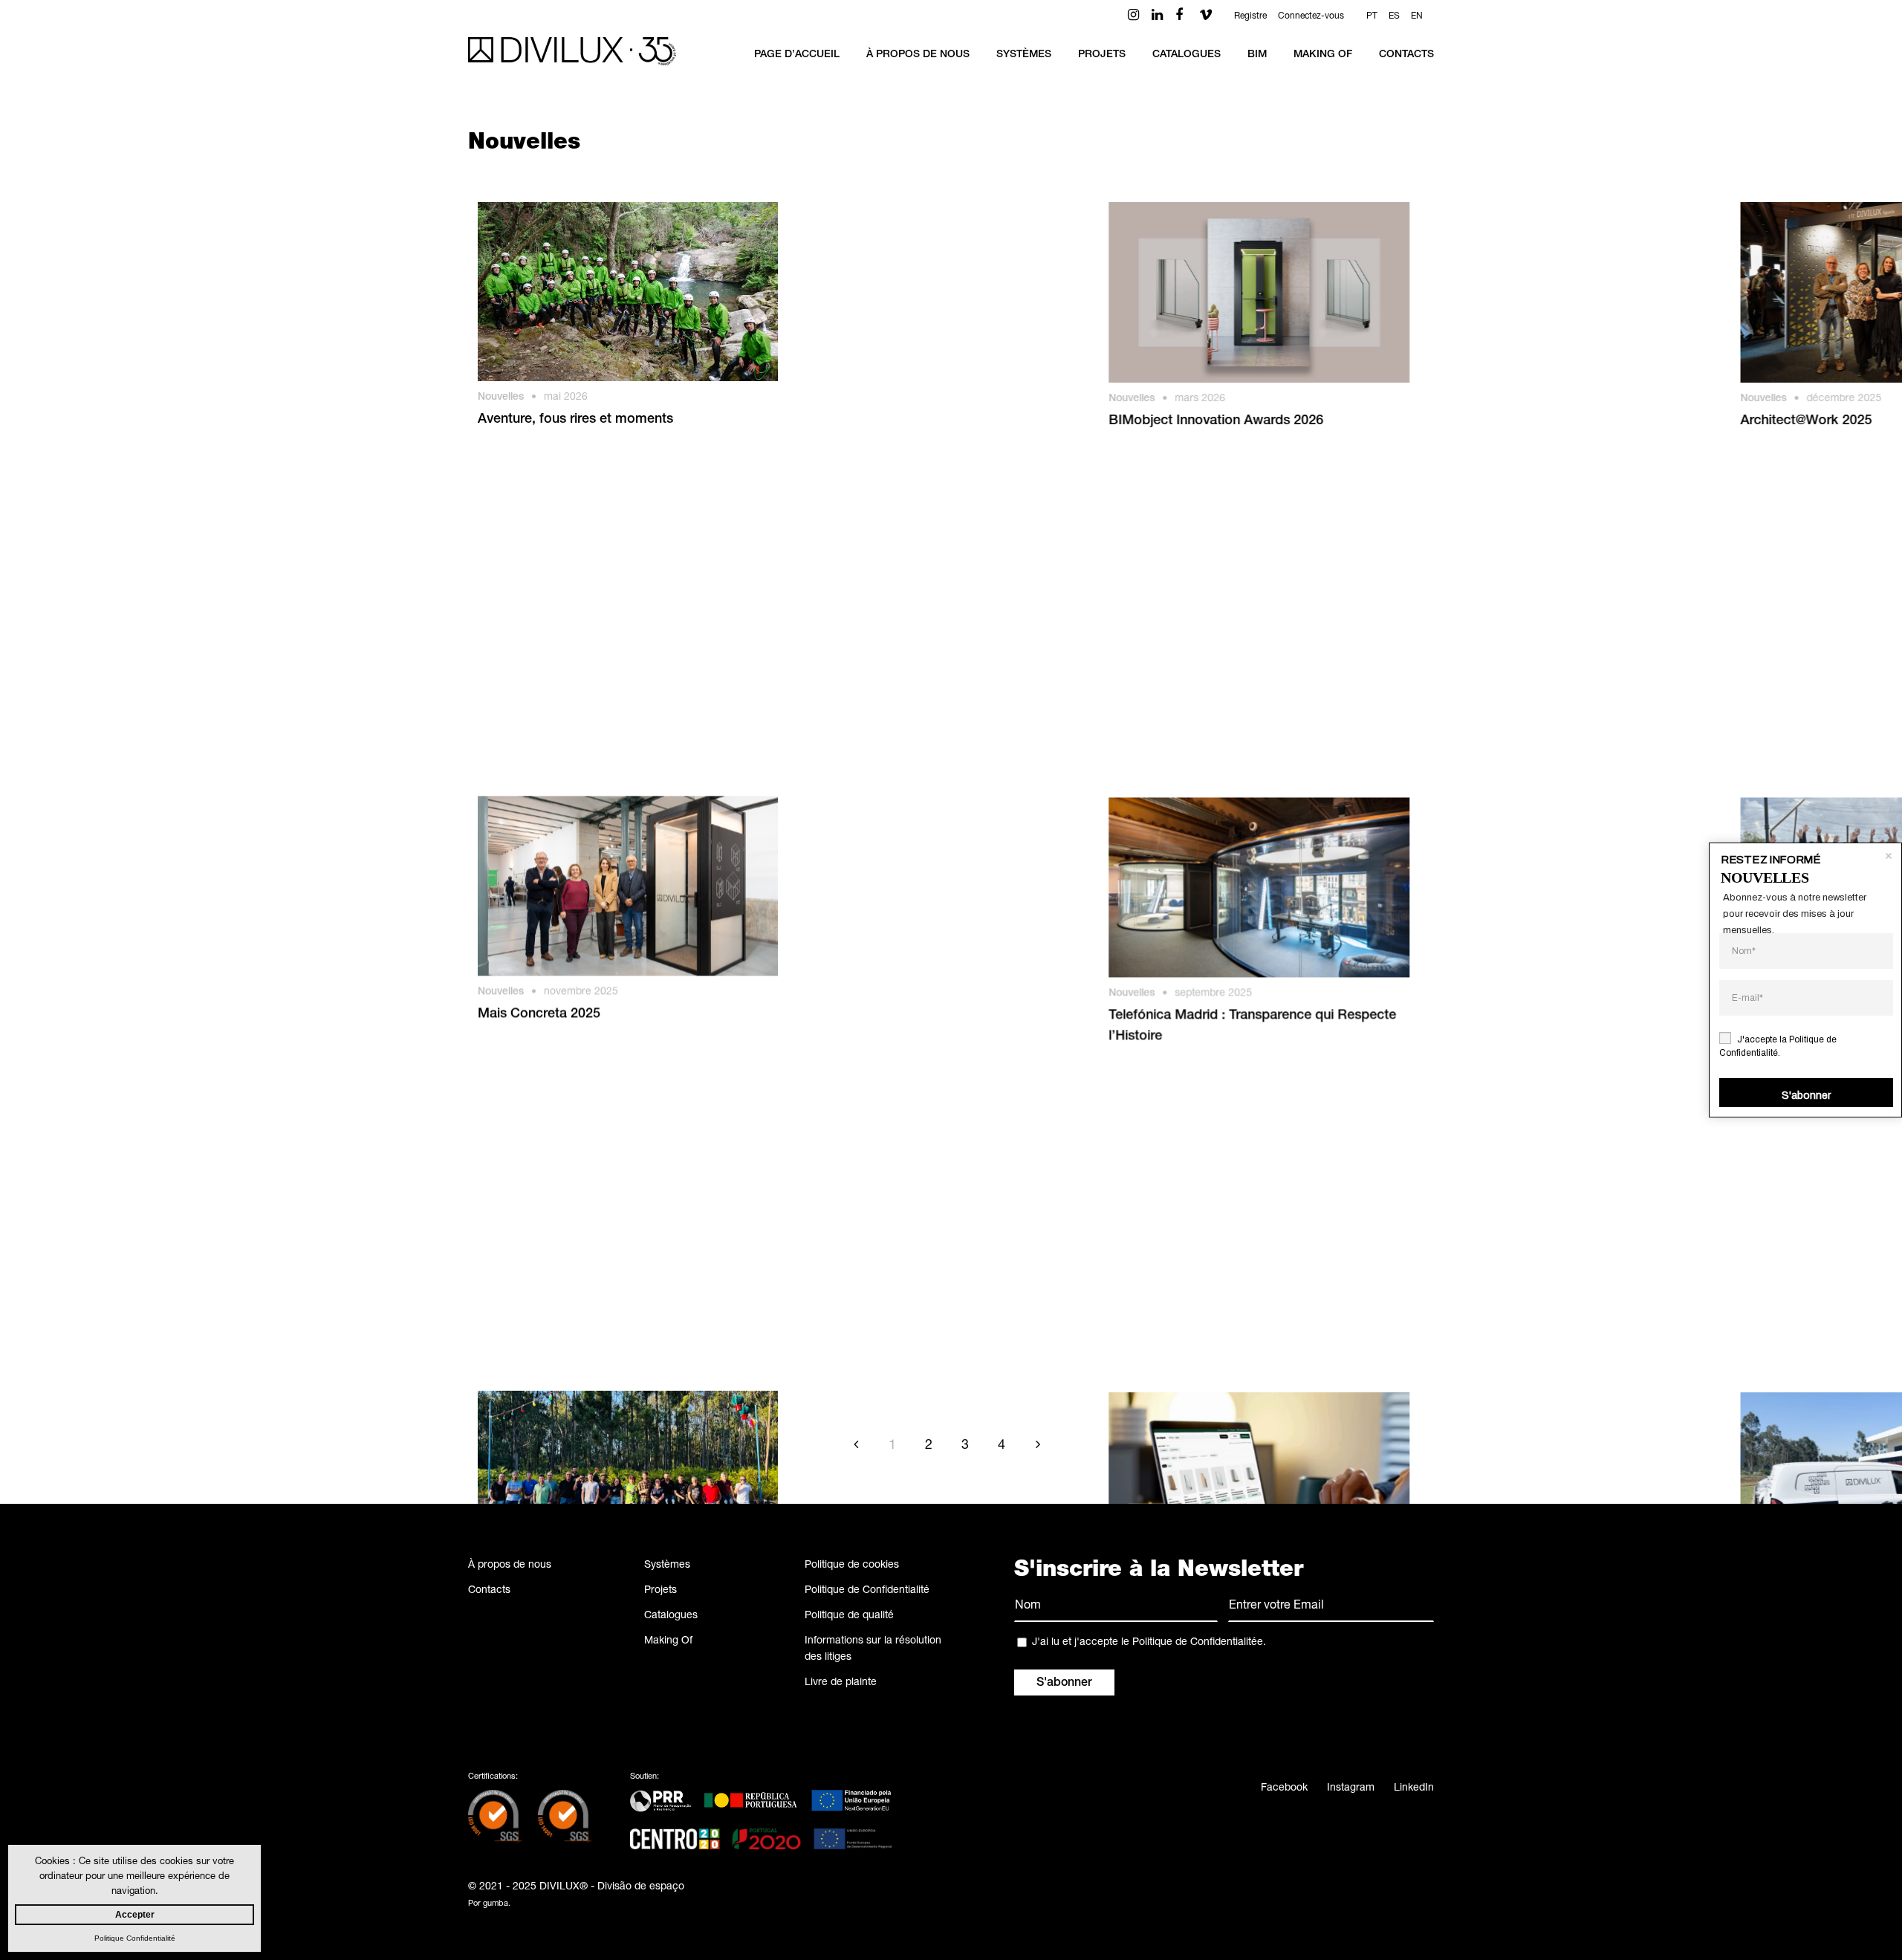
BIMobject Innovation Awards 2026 (898, 421)
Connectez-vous (1311, 16)
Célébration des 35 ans (861, 1331)
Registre (1250, 16)
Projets (660, 1591)
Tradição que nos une (543, 1028)
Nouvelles (501, 397)
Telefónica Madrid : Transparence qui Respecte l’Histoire (934, 735)
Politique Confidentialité (135, 1938)
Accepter (135, 1915)
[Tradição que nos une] (628, 899)
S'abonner (1806, 1096)
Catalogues (671, 1616)
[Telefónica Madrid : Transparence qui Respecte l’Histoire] (941, 596)
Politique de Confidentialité (867, 1591)
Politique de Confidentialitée (1198, 1643)
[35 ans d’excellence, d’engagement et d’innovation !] (1254, 1203)
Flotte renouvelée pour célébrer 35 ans (1222, 1028)
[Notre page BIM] (941, 899)
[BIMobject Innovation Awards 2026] (941, 292)
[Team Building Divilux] (1254, 596)
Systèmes (667, 1565)
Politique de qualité (849, 1616)
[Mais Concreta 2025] (628, 596)
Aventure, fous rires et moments (575, 420)
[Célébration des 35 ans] (941, 1203)
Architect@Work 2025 (1170, 421)
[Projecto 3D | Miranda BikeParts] (628, 1203)
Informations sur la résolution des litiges (873, 1649)
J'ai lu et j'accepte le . (1149, 1643)
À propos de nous (510, 1565)
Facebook (1284, 1788)
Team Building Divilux (1169, 724)
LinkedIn (1414, 1788)
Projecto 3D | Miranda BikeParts (576, 1331)
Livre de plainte (841, 1683)
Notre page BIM (840, 1028)
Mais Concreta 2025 (539, 724)
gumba (496, 1904)
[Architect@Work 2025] (1254, 292)
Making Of (668, 1641)
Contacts (489, 1591)
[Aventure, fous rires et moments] (628, 292)
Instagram (1351, 1788)
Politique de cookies (852, 1565)
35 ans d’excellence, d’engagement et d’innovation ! (1221, 1342)
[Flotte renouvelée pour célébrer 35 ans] (1254, 899)
